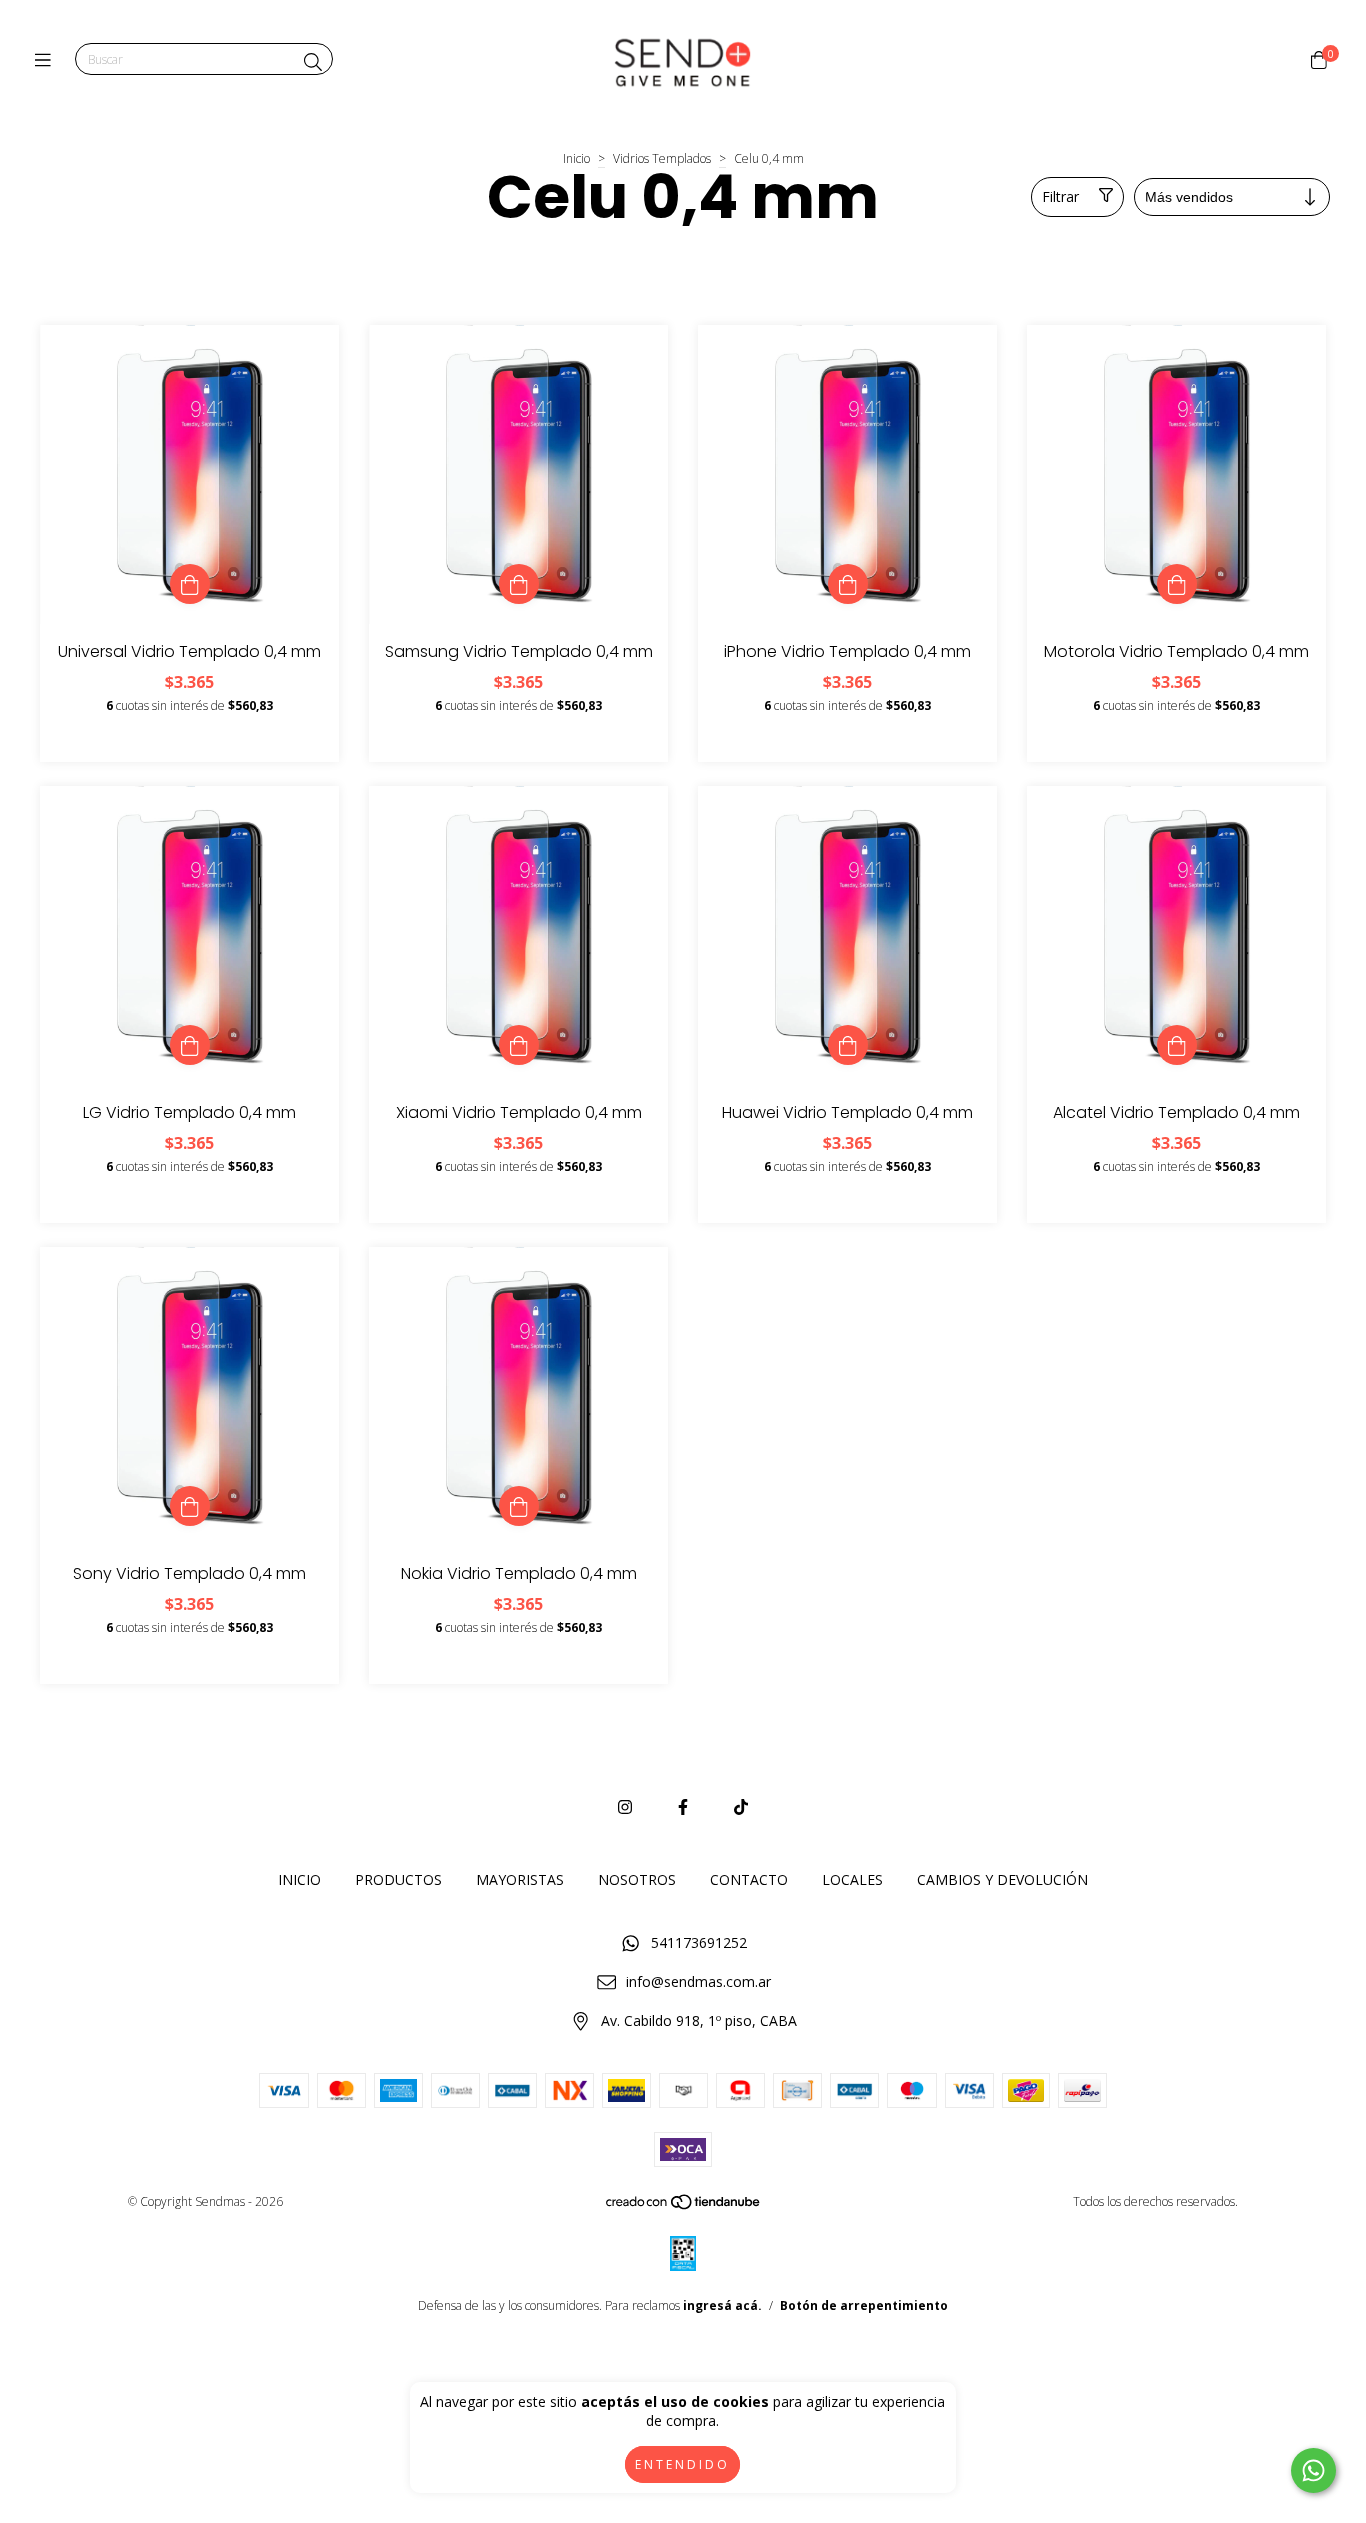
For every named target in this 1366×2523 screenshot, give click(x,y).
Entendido (682, 2464)
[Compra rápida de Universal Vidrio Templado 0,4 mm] (190, 584)
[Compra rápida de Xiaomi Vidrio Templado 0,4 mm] (519, 1045)
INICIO (299, 1879)
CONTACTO (749, 1879)
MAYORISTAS (520, 1879)
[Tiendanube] (684, 2205)
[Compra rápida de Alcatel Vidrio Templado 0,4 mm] (1177, 1045)
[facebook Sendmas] (683, 1807)
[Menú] (47, 60)
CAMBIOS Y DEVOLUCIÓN (1002, 1879)
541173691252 (699, 1942)
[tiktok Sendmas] (741, 1807)
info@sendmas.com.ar (698, 1981)
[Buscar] (313, 62)
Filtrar (1060, 196)
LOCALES (852, 1879)
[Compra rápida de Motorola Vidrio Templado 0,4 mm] (1177, 584)
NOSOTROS (637, 1879)
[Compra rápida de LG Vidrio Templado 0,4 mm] (190, 1045)
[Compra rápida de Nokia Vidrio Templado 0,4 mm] (519, 1506)
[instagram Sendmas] (625, 1807)
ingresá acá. (722, 2305)
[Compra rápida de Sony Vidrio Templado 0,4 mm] (190, 1506)
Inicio (576, 158)
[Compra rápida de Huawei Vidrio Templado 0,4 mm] (848, 1045)
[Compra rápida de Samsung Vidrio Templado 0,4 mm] (519, 584)
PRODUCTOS (398, 1879)
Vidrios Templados (662, 158)
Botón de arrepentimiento (864, 2305)
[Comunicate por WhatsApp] (1313, 2470)
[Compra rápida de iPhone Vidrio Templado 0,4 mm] (848, 584)
